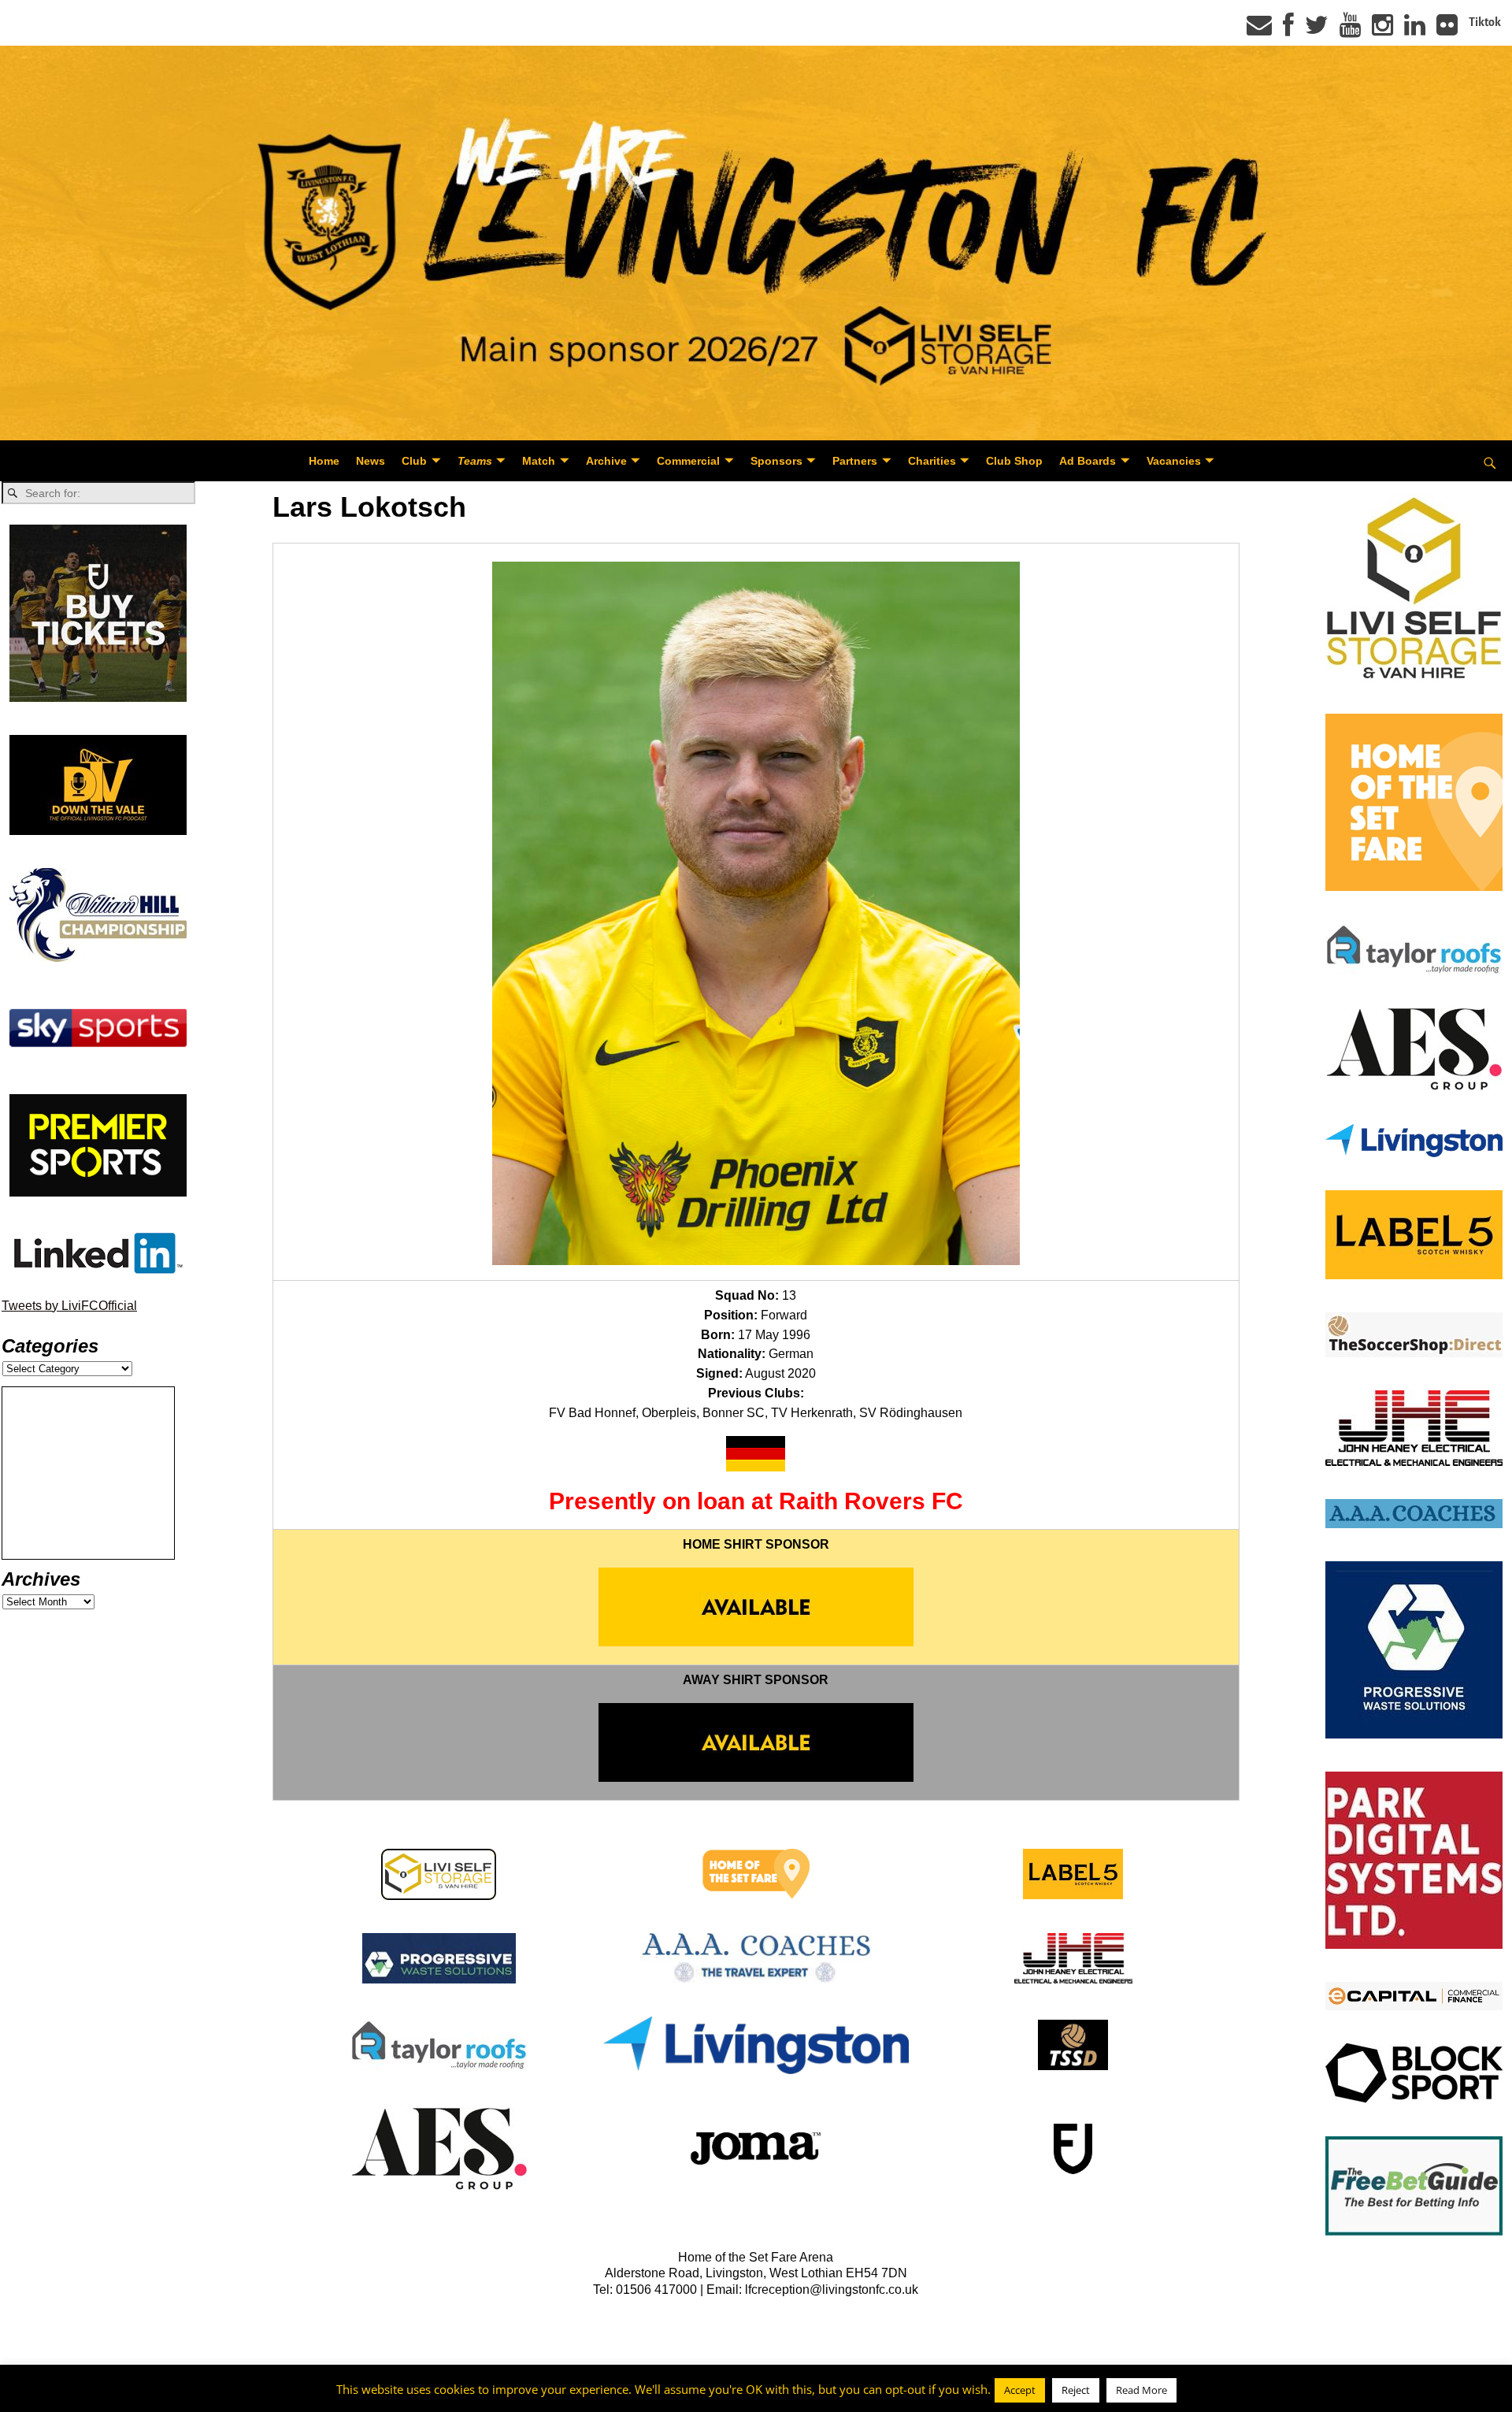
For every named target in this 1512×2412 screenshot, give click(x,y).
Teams (475, 461)
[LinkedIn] (1415, 30)
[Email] (1259, 30)
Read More (1141, 2391)
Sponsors (776, 461)
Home (324, 461)
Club (414, 461)
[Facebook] (1288, 30)
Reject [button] (1076, 2391)
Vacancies (1174, 461)
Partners (855, 461)
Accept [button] (1020, 2391)
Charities (932, 461)
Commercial (688, 461)
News (371, 461)
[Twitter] (1317, 30)
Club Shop (1014, 461)
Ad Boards (1088, 461)
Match (539, 461)
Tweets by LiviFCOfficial (69, 1306)
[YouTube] (1350, 30)
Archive (606, 461)
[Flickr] (1447, 30)
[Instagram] (1382, 30)
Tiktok (1485, 22)
